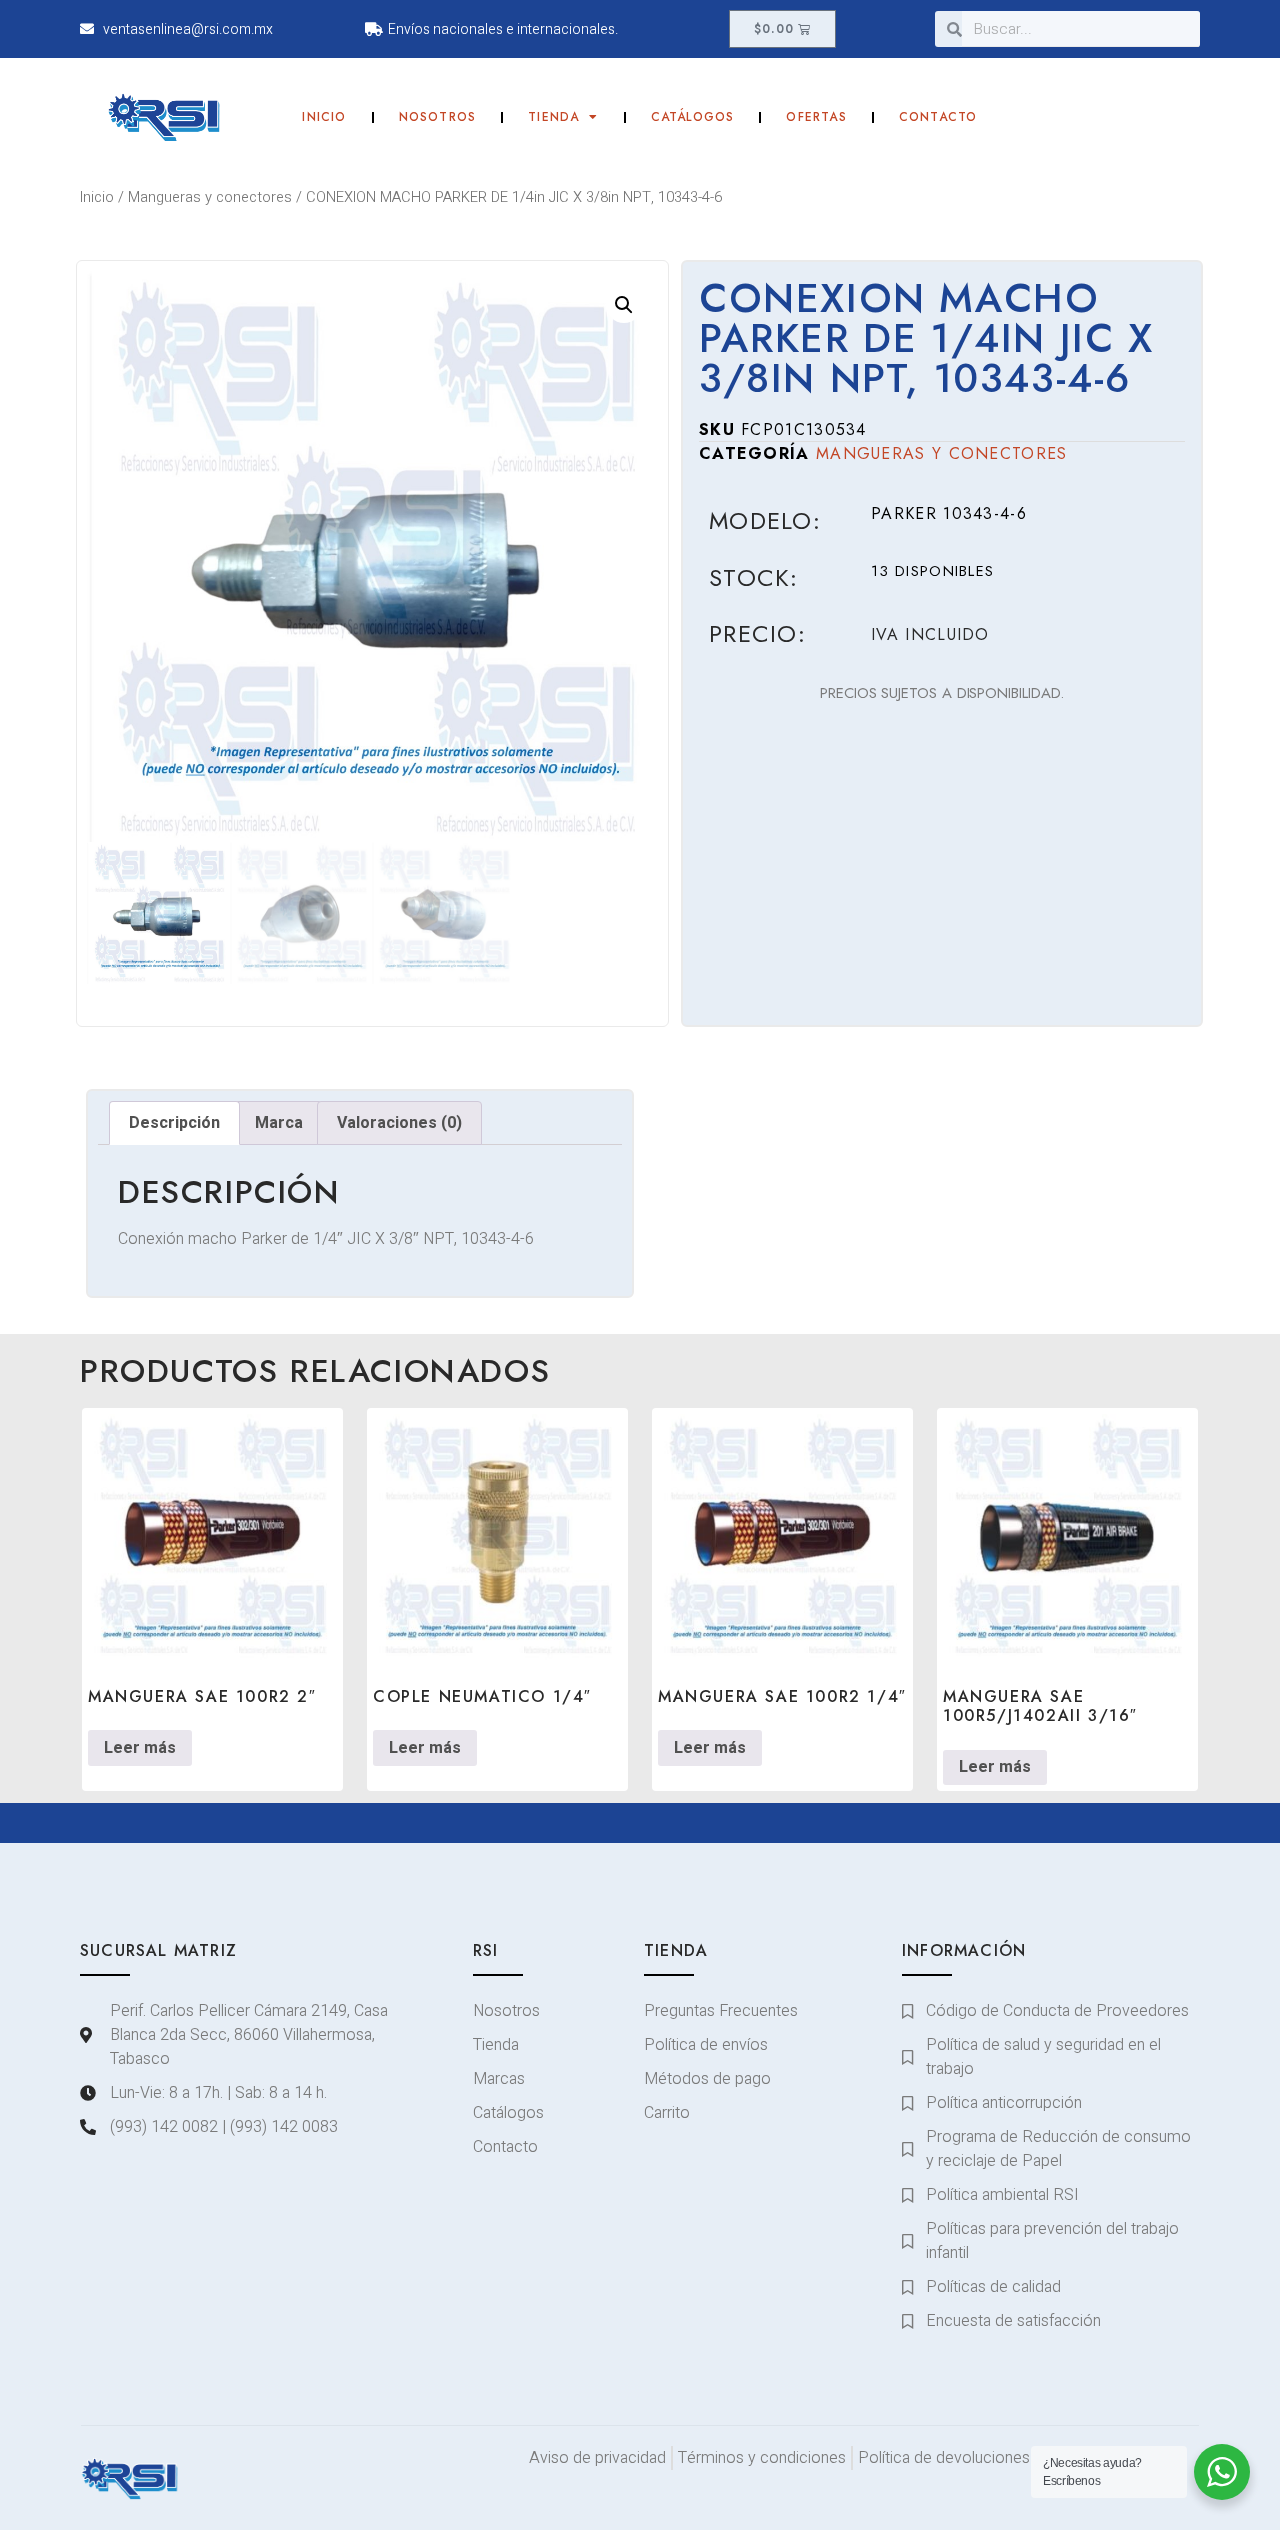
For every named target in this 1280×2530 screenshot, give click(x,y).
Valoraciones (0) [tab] (399, 1123)
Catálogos (693, 117)
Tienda (553, 117)
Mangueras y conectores (210, 197)
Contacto (938, 117)
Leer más (140, 1748)
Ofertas (816, 117)
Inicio (324, 117)
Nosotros (438, 117)
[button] (624, 305)
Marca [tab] (279, 1123)
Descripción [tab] (174, 1123)
